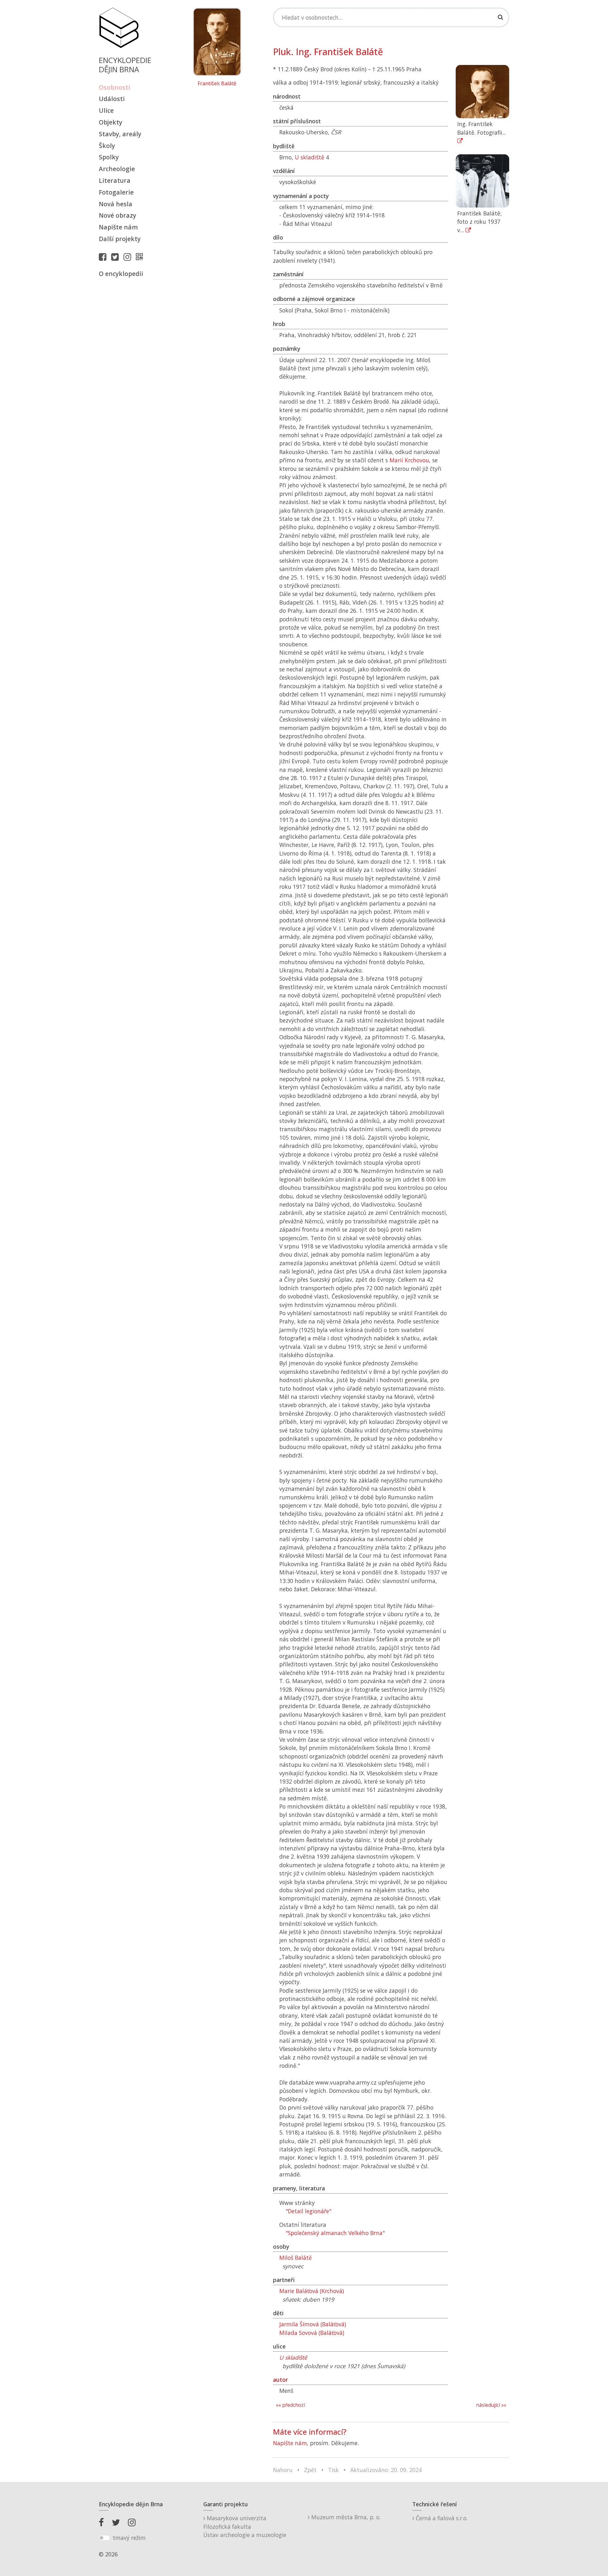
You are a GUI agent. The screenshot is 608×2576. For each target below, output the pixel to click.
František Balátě (217, 84)
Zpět (310, 2470)
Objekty (111, 122)
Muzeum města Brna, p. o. (345, 2517)
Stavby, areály (120, 134)
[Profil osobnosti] (141, 257)
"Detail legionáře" (308, 2211)
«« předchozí (290, 2405)
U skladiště (310, 157)
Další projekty (120, 239)
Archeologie (117, 169)
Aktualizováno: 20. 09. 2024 (386, 2470)
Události (112, 99)
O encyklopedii (121, 274)
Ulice (106, 110)
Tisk (333, 2470)
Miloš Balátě (296, 2258)
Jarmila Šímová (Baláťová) (313, 2324)
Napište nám (118, 227)
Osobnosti (114, 87)
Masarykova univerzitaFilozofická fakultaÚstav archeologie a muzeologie (245, 2526)
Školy (107, 146)
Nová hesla (116, 204)
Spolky (109, 157)
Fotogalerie (116, 192)
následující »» (491, 2405)
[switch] (104, 2538)
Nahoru (283, 2470)
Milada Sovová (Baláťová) (312, 2333)
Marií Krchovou (409, 460)
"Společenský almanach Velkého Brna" (335, 2233)
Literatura (115, 180)
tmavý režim (129, 2538)
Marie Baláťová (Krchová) (312, 2291)
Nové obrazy (117, 215)
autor (280, 2380)
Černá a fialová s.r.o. (441, 2518)
